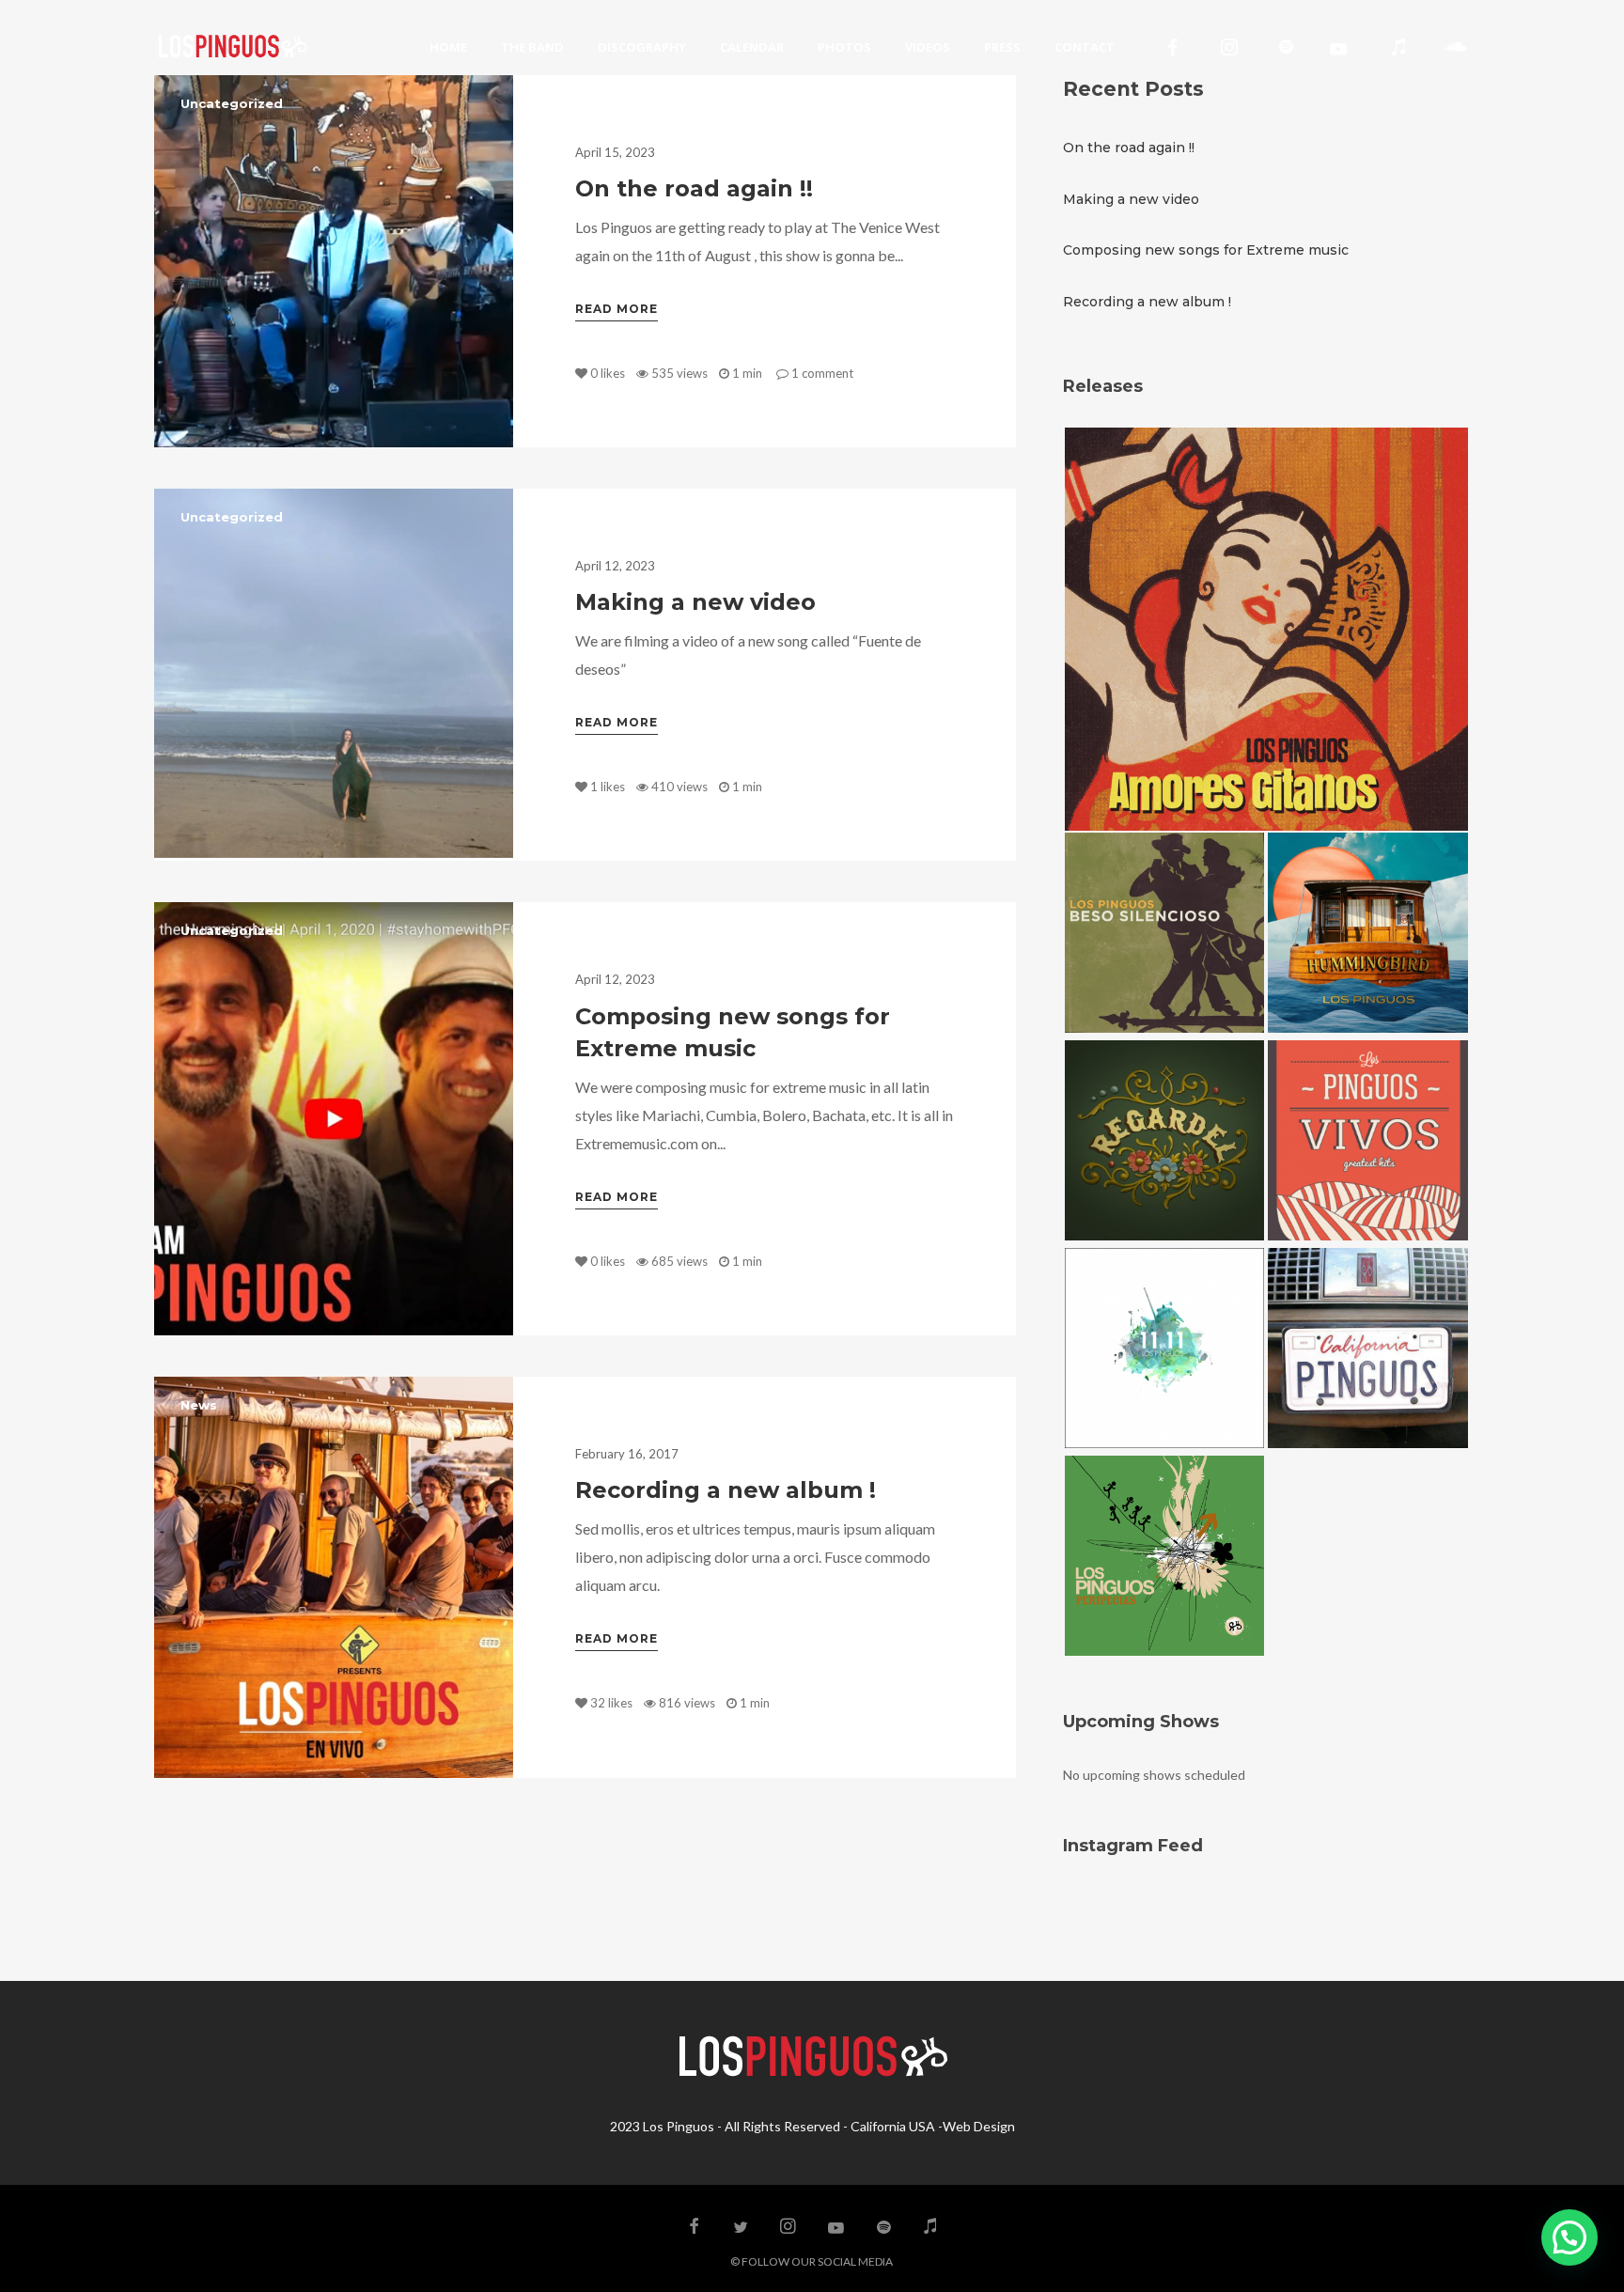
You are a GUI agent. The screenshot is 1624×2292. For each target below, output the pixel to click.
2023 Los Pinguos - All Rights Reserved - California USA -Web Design (812, 2126)
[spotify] (1286, 47)
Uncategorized (232, 103)
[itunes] (1398, 47)
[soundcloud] (1455, 47)
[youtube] (1338, 49)
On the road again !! (694, 188)
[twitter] (742, 2227)
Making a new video (695, 602)
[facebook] (1173, 47)
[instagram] (1229, 47)
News (199, 1405)
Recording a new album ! (726, 1490)
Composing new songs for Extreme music (1206, 250)
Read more (617, 309)
